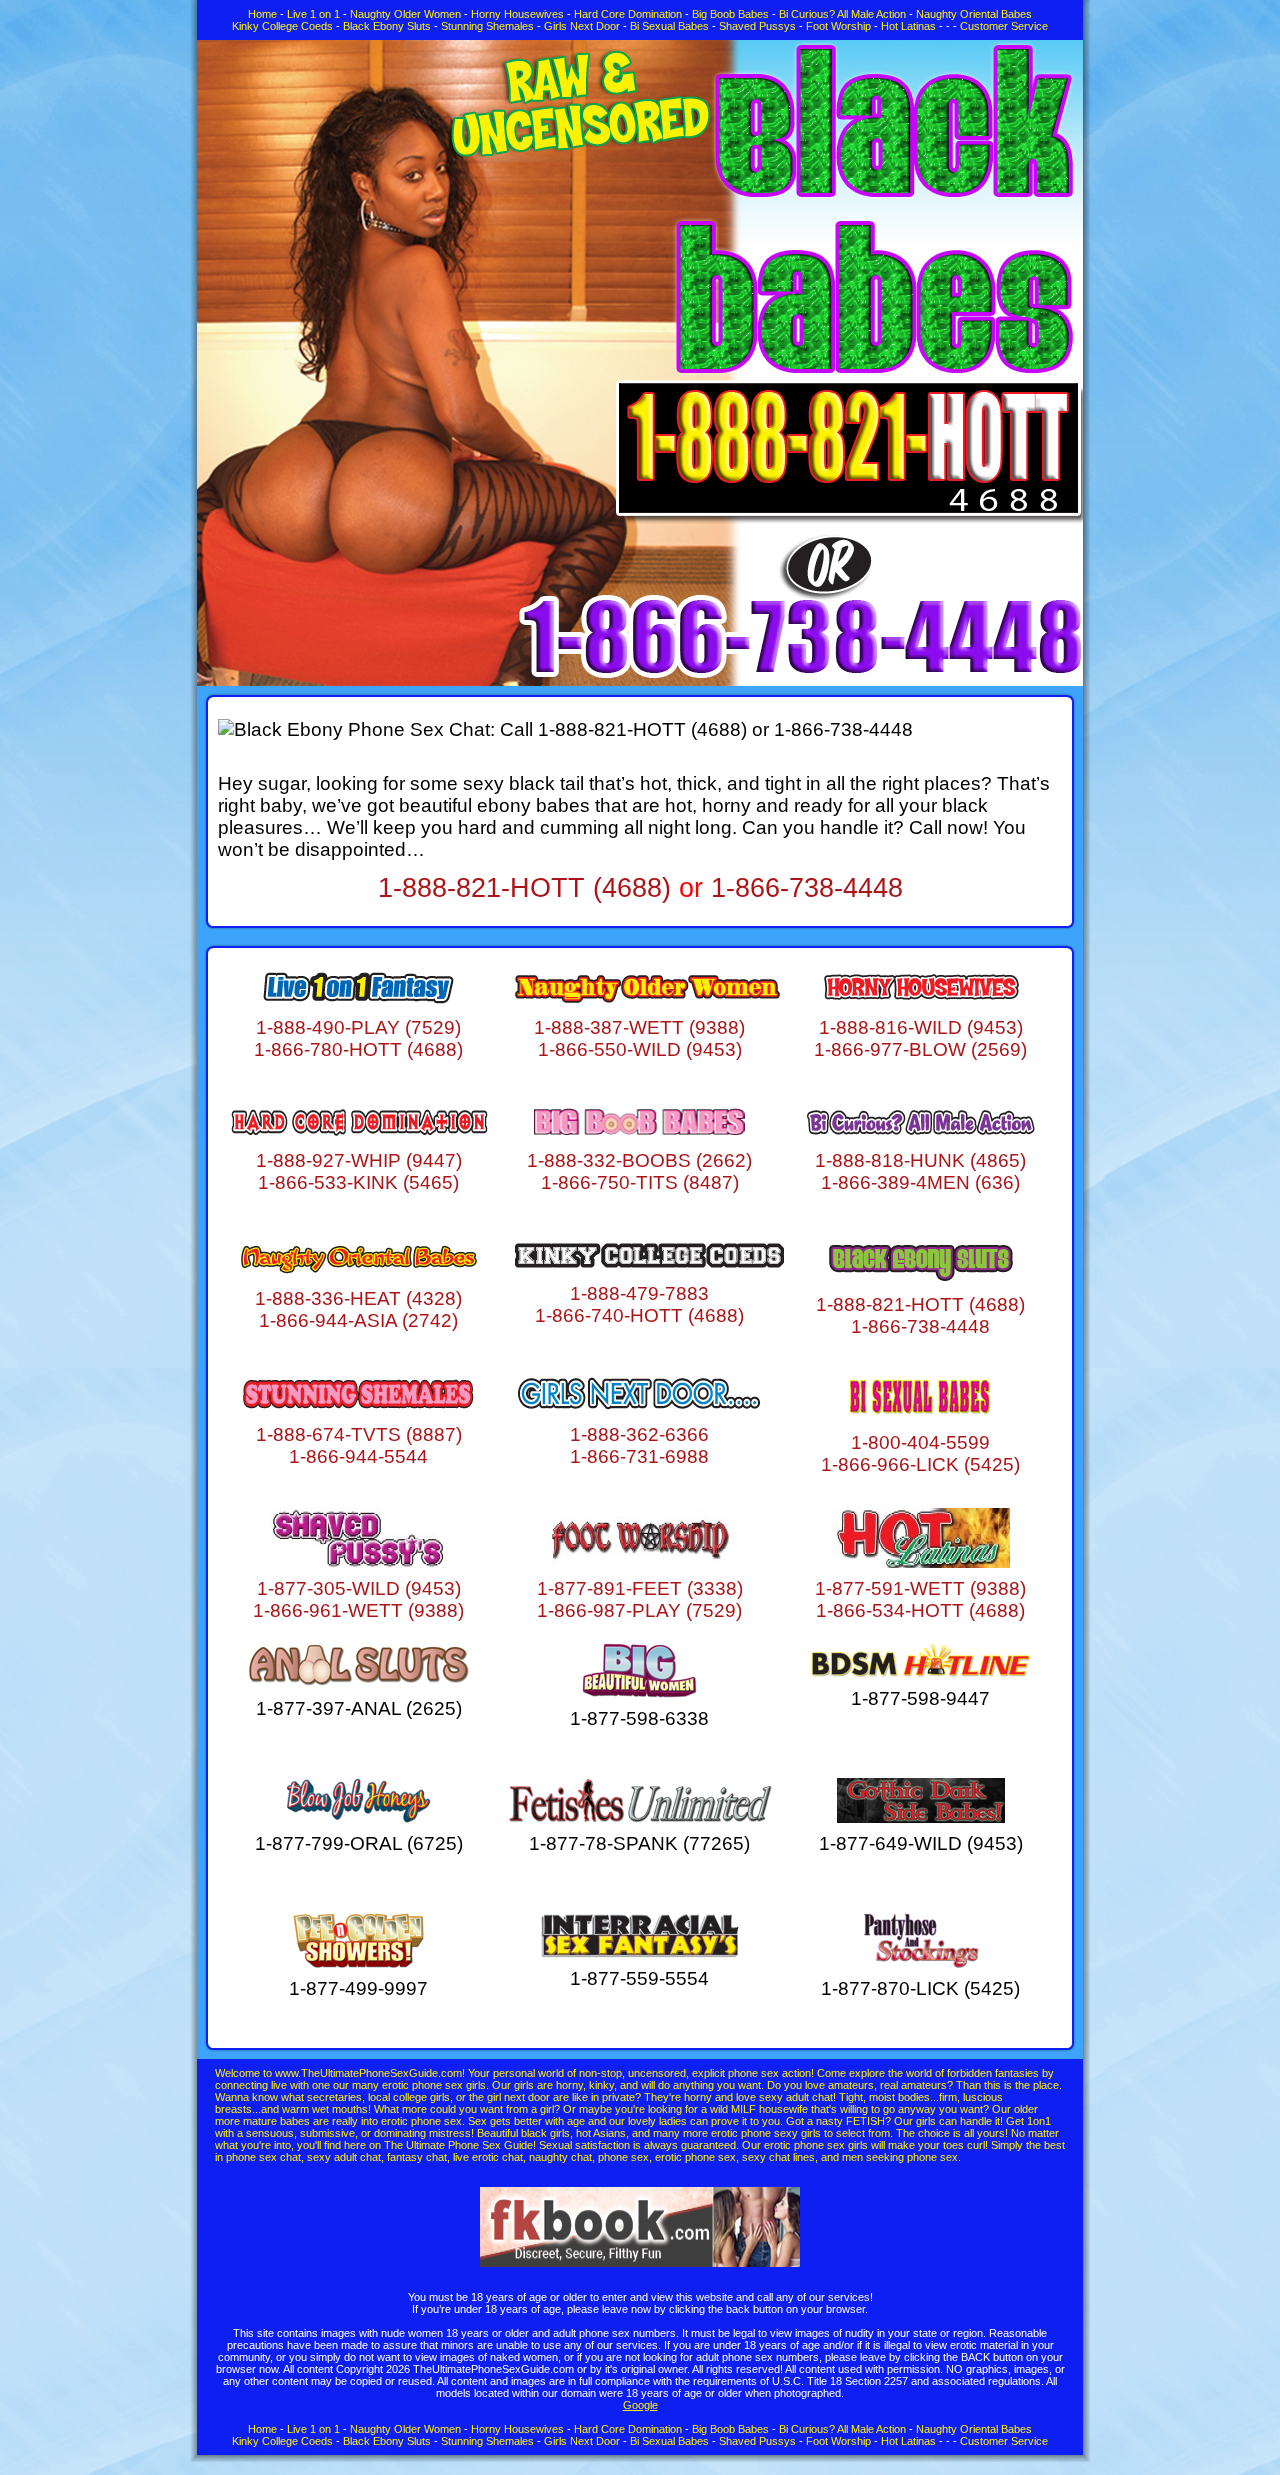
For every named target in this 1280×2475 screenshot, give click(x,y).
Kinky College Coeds (282, 26)
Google (640, 2405)
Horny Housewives (517, 14)
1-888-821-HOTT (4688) (524, 888)
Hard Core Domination (628, 14)
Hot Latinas (908, 26)
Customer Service (1004, 26)
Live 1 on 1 (313, 14)
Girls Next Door (582, 26)
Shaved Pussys (757, 26)
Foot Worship (838, 26)
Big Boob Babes (730, 14)
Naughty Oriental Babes (974, 14)
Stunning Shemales (487, 26)
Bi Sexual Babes (669, 26)
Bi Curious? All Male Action (842, 14)
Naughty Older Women (405, 14)
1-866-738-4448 (807, 888)
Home (262, 14)
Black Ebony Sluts (387, 26)
